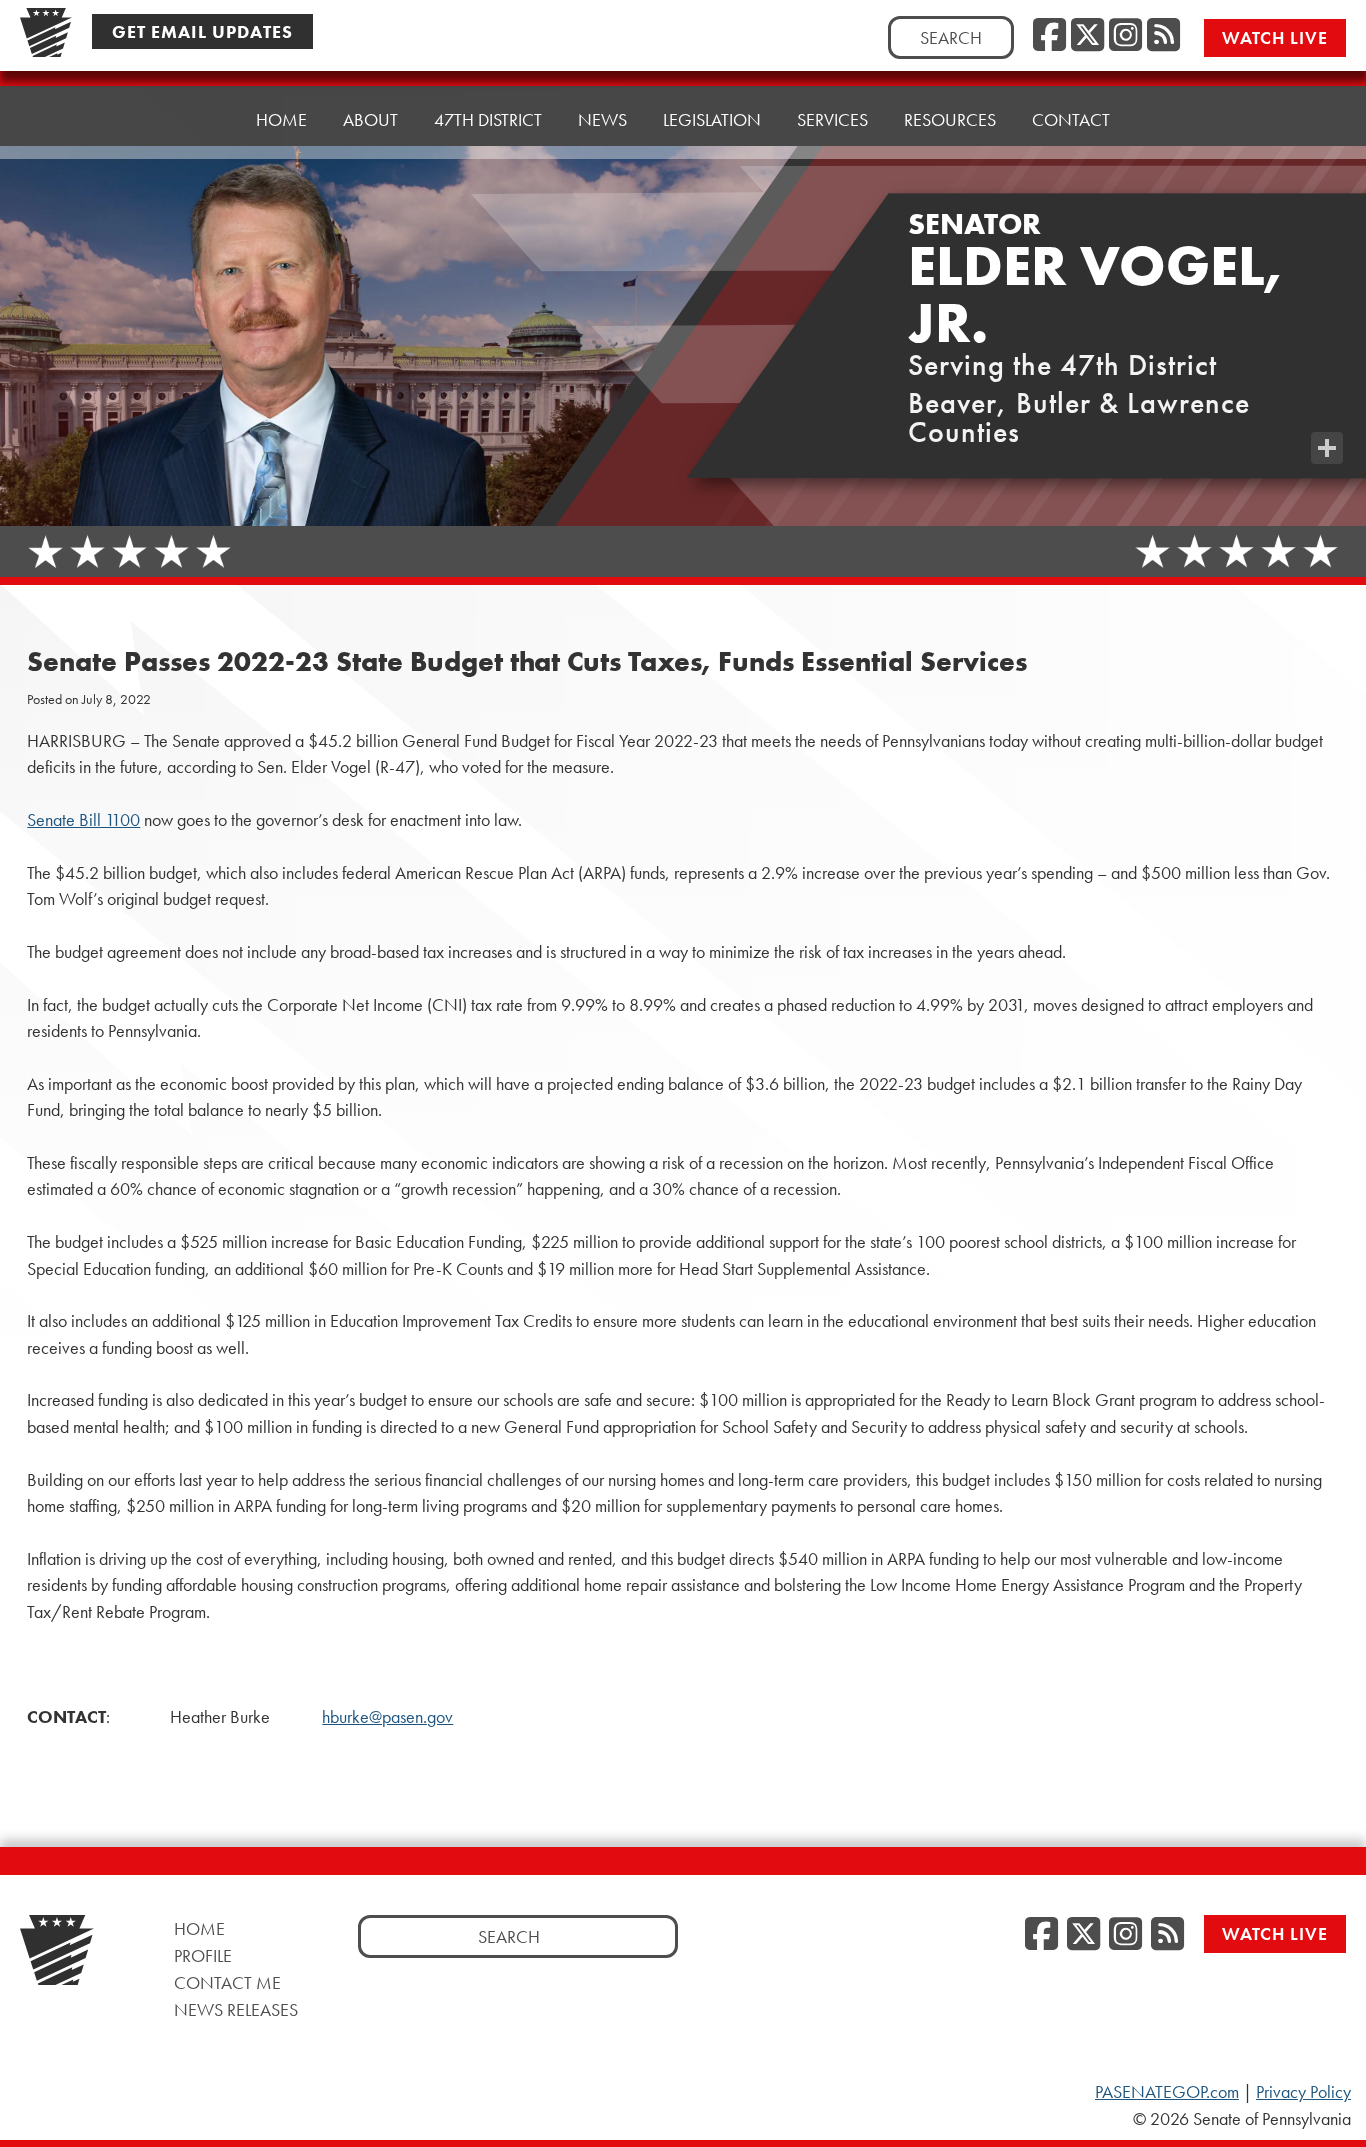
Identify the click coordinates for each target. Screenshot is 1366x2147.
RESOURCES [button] (950, 119)
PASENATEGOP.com (1167, 2092)
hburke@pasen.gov (387, 1717)
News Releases (236, 2009)
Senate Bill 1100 (83, 820)
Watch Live (1275, 37)
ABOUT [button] (370, 119)
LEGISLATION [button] (712, 119)
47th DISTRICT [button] (488, 119)
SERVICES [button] (832, 119)
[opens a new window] (1327, 408)
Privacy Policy (1303, 2092)
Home (281, 119)
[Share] (1327, 448)
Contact (1071, 119)
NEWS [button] (602, 119)
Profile (203, 1955)
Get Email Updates (202, 31)
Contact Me (227, 1982)
